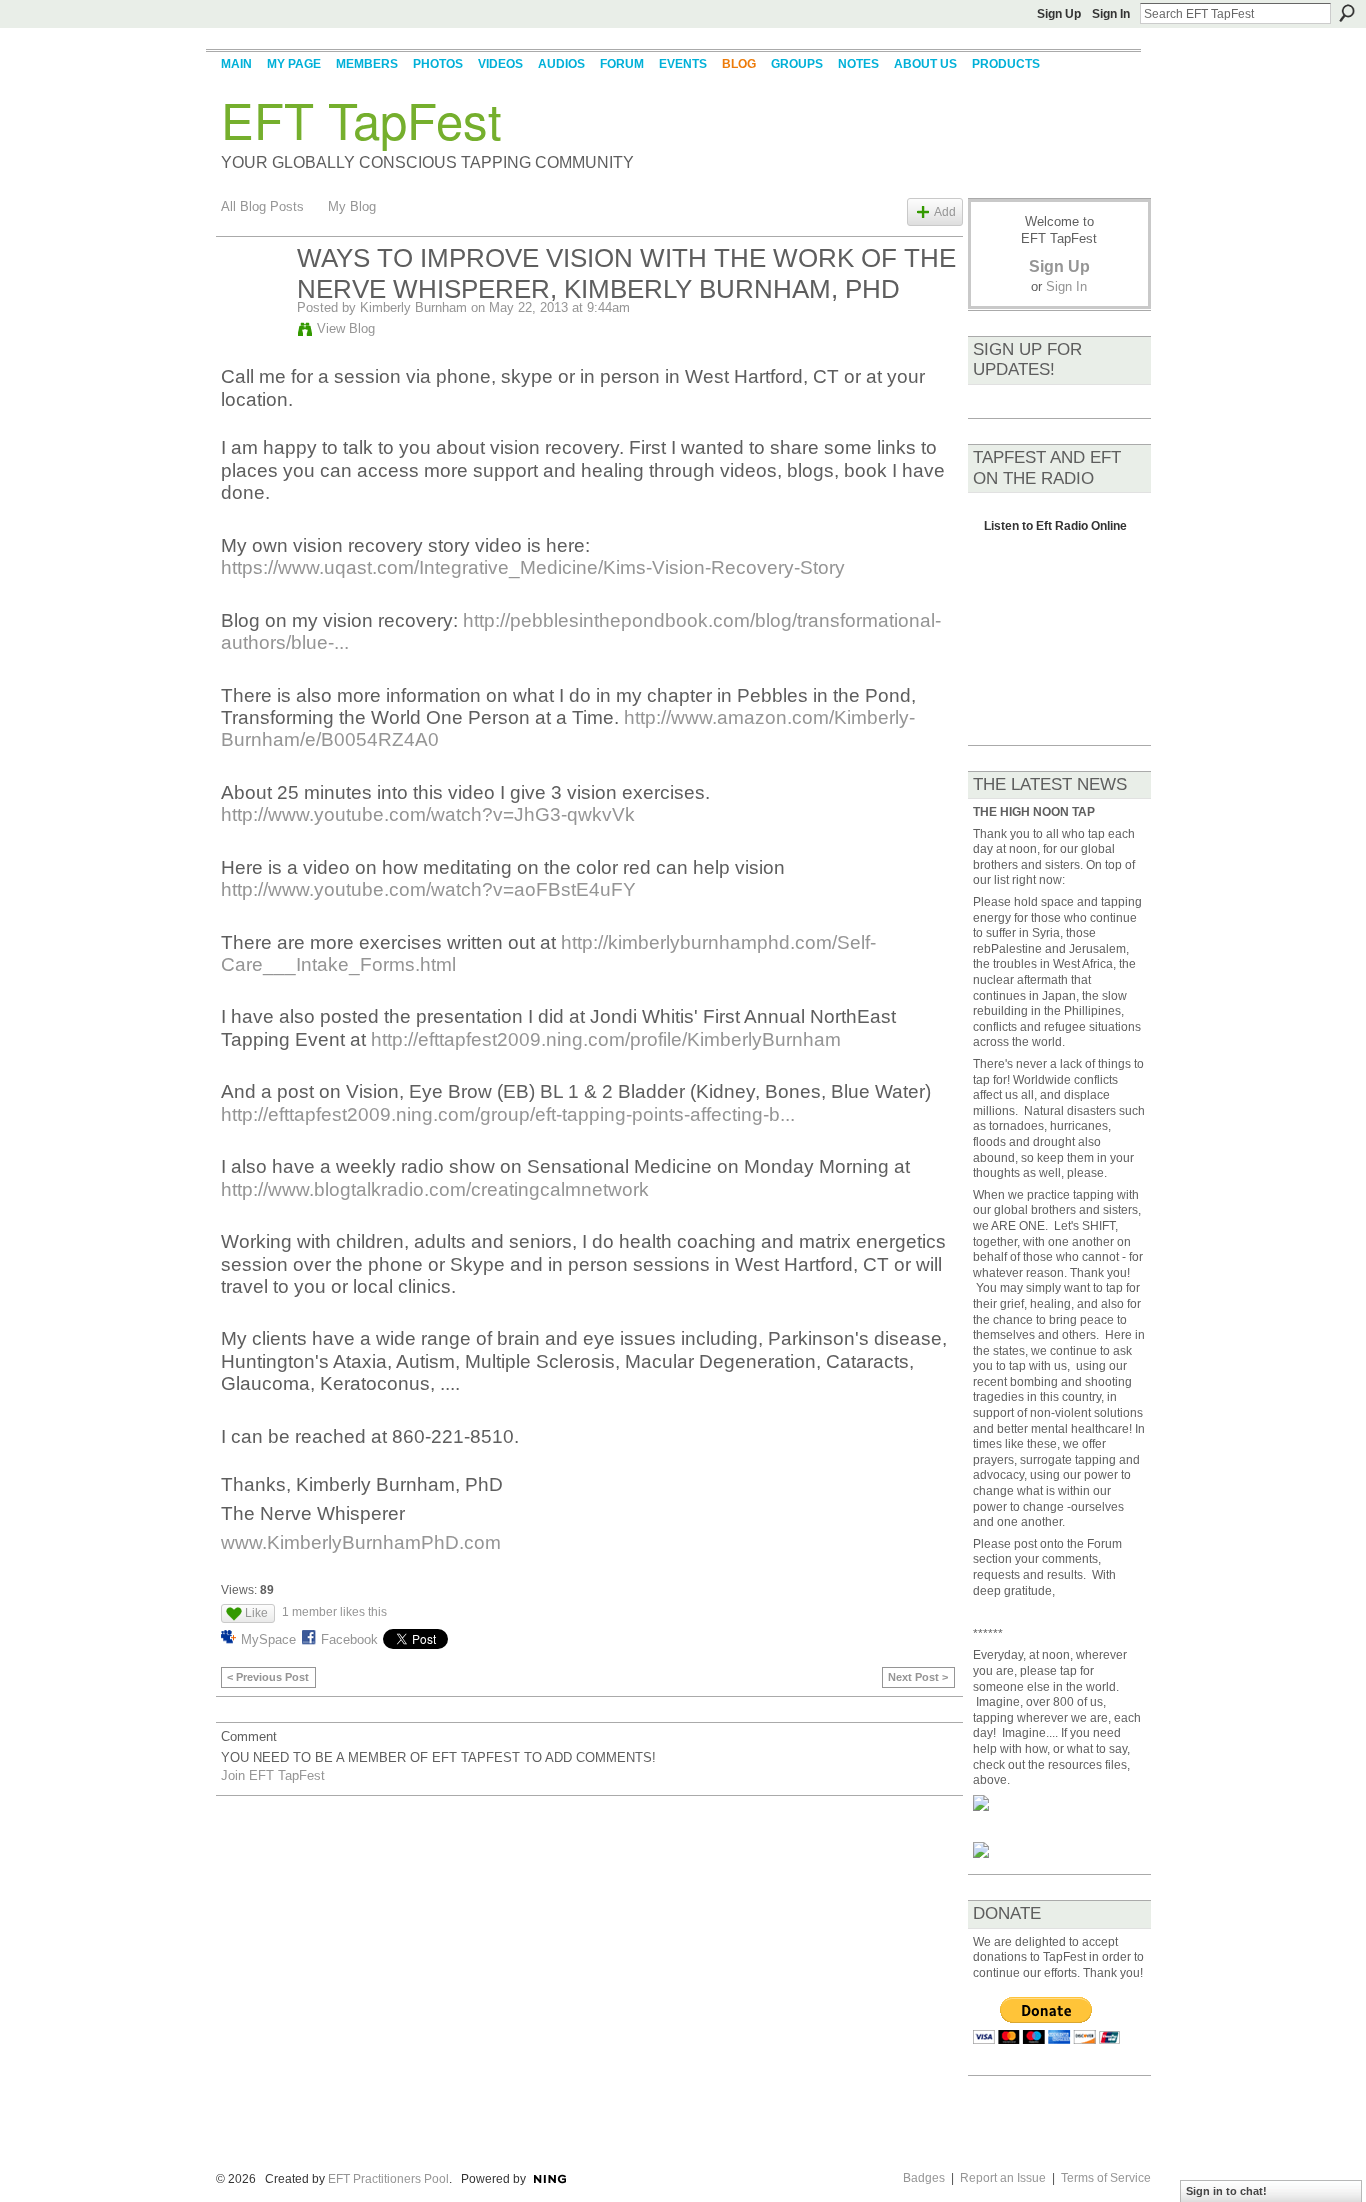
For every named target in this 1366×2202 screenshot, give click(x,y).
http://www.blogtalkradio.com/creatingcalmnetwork (435, 1189)
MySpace (268, 1639)
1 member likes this (334, 1612)
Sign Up (1059, 14)
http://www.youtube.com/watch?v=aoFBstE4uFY (428, 889)
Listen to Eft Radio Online (1055, 531)
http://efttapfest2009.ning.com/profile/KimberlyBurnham (606, 1039)
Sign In (1111, 14)
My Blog (352, 206)
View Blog (346, 328)
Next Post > (918, 1677)
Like (256, 1613)
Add (945, 211)
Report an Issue (1003, 2178)
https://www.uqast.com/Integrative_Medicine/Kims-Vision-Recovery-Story (533, 567)
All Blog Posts (262, 206)
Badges (924, 2178)
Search (1347, 13)
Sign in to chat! (1226, 2191)
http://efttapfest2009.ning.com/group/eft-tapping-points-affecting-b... (508, 1114)
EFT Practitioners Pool (388, 2179)
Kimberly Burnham (413, 307)
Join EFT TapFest (273, 1775)
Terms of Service (1106, 2178)
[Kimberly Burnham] (253, 301)
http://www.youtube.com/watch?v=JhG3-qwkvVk (428, 814)
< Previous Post (268, 1677)
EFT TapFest (361, 119)
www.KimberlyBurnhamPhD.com (361, 1542)
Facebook (349, 1639)
